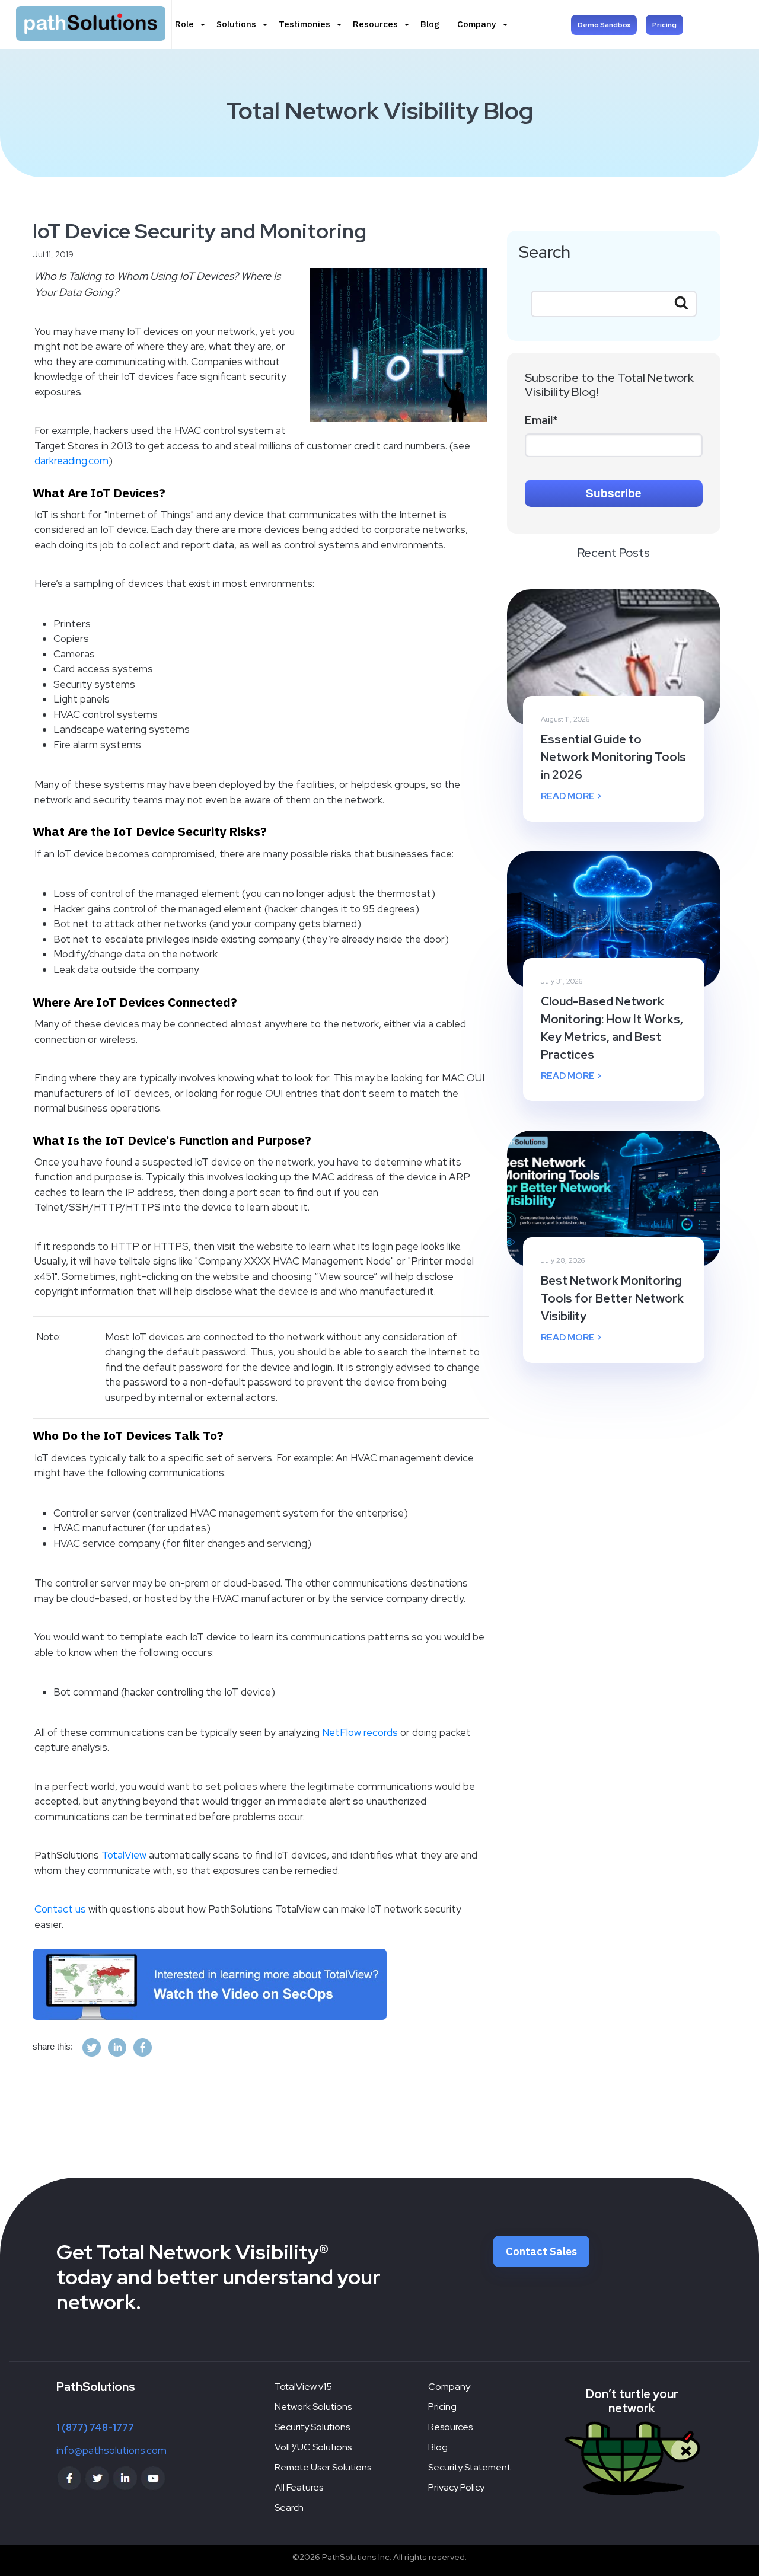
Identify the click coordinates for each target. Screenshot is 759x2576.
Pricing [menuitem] (442, 2407)
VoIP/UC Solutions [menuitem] (313, 2447)
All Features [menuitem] (299, 2487)
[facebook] (143, 2047)
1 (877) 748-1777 (95, 2427)
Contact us (60, 1909)
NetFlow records (360, 1732)
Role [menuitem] (184, 24)
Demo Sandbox (604, 25)
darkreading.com (71, 461)
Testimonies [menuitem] (304, 24)
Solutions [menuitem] (236, 24)
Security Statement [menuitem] (469, 2467)
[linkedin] (117, 2047)
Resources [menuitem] (375, 24)
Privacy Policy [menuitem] (456, 2487)
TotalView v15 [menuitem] (303, 2387)
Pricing (664, 25)
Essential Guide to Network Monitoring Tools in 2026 (613, 757)
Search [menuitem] (289, 2508)
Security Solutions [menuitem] (312, 2427)
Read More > (571, 796)
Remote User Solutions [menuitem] (323, 2467)
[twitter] (92, 2047)
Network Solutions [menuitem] (313, 2407)
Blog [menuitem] (430, 24)
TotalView (124, 1855)
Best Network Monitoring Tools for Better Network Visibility (612, 1298)
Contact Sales (541, 2251)
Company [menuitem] (477, 24)
